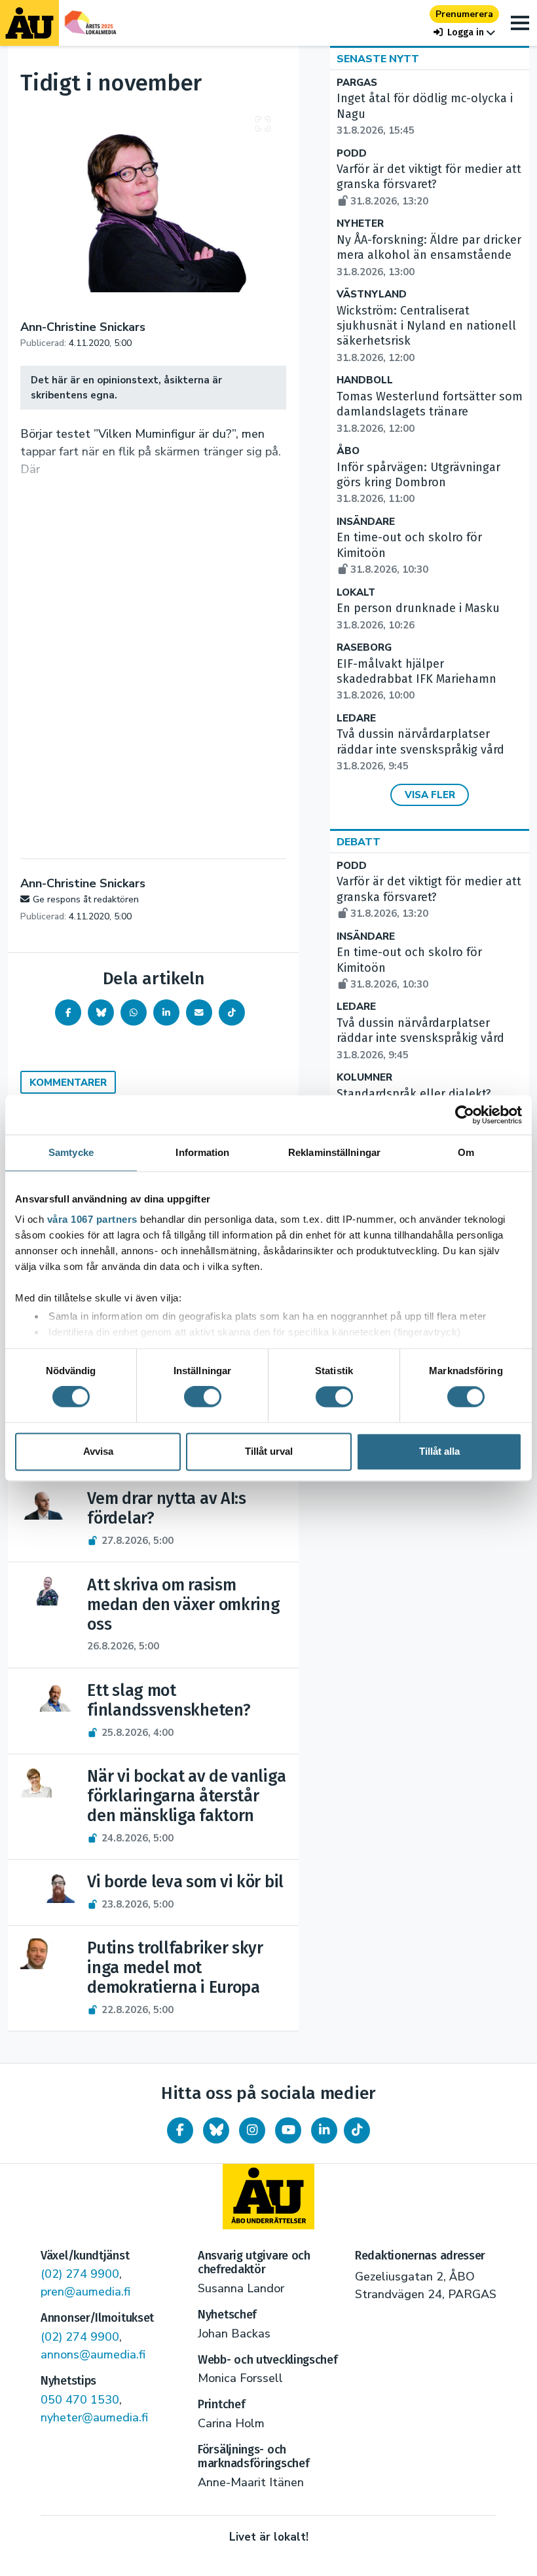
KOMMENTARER (68, 1083)
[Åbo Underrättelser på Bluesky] (216, 2130)
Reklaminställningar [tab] (334, 1152)
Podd (352, 154)
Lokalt (356, 593)
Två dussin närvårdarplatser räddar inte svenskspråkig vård (420, 750)
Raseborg (364, 648)
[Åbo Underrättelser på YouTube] (288, 2130)
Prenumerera (464, 14)
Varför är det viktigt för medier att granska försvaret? (429, 185)
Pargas (357, 83)
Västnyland (372, 295)
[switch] (203, 1397)
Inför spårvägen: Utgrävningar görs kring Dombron (418, 483)
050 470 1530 (80, 2400)
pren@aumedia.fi (85, 2292)
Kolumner (364, 1078)
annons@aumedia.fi (93, 2355)
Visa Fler (430, 795)
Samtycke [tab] (71, 1152)
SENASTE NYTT (378, 59)
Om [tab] (466, 1152)
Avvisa (98, 1451)
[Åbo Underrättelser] (268, 2197)
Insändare (366, 522)
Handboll (365, 380)
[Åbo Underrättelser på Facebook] (180, 2130)
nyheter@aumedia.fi (94, 2417)
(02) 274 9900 (80, 2274)
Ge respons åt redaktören (86, 899)
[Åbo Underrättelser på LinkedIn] (324, 2130)
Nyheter (360, 224)
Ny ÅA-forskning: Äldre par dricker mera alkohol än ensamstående (429, 256)
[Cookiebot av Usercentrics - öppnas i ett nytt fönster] (465, 1115)
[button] (464, 32)
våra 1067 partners (92, 1219)
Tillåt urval (269, 1451)
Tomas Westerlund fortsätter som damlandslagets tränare (430, 412)
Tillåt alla (439, 1451)
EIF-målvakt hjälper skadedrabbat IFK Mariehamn (417, 680)
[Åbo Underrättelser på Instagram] (252, 2130)
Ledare (356, 719)
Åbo (348, 451)
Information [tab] (202, 1152)
